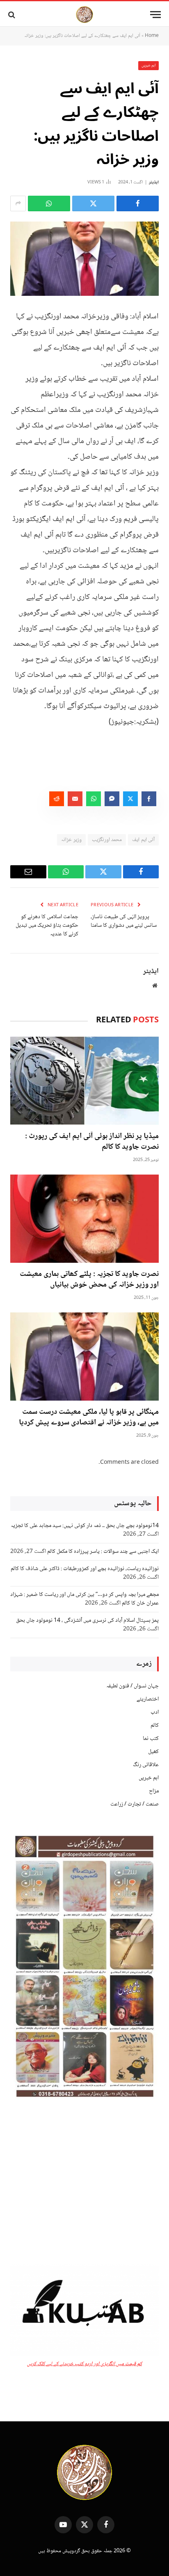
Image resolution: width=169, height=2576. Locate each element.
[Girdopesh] (84, 15)
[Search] (13, 15)
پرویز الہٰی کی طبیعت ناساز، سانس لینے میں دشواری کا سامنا (124, 921)
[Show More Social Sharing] (18, 203)
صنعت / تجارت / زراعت (135, 1804)
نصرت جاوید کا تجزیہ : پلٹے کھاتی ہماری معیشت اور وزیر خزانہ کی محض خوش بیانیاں (89, 1280)
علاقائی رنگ (146, 1765)
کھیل (153, 1752)
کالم (155, 1726)
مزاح (154, 1791)
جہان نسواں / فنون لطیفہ (132, 1686)
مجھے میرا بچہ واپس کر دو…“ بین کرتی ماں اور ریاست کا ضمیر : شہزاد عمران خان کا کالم (84, 1599)
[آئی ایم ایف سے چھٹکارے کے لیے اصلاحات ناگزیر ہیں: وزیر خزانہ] (84, 259)
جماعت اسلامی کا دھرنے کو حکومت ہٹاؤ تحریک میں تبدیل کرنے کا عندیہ (47, 926)
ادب (155, 1712)
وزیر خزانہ (71, 840)
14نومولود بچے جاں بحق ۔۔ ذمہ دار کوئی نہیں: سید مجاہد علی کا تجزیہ (85, 1526)
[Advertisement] (84, 2183)
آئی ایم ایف (143, 840)
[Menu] (155, 15)
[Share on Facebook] (138, 203)
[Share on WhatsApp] (49, 203)
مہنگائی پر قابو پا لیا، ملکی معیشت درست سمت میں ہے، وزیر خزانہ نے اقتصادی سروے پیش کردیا (89, 1417)
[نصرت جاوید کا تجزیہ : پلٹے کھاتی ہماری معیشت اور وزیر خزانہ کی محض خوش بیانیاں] (84, 1219)
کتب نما (151, 1739)
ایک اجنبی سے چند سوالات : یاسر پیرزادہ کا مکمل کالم (103, 1552)
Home (152, 36)
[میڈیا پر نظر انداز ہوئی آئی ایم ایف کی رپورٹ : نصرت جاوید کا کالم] (84, 1080)
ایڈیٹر (154, 182)
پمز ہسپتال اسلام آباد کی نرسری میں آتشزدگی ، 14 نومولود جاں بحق (87, 1621)
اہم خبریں (149, 65)
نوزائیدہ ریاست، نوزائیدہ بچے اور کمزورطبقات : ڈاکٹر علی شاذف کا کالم (85, 1569)
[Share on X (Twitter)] (93, 203)
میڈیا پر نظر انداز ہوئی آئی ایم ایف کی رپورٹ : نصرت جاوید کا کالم (92, 1142)
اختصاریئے (148, 1699)
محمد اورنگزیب (107, 840)
